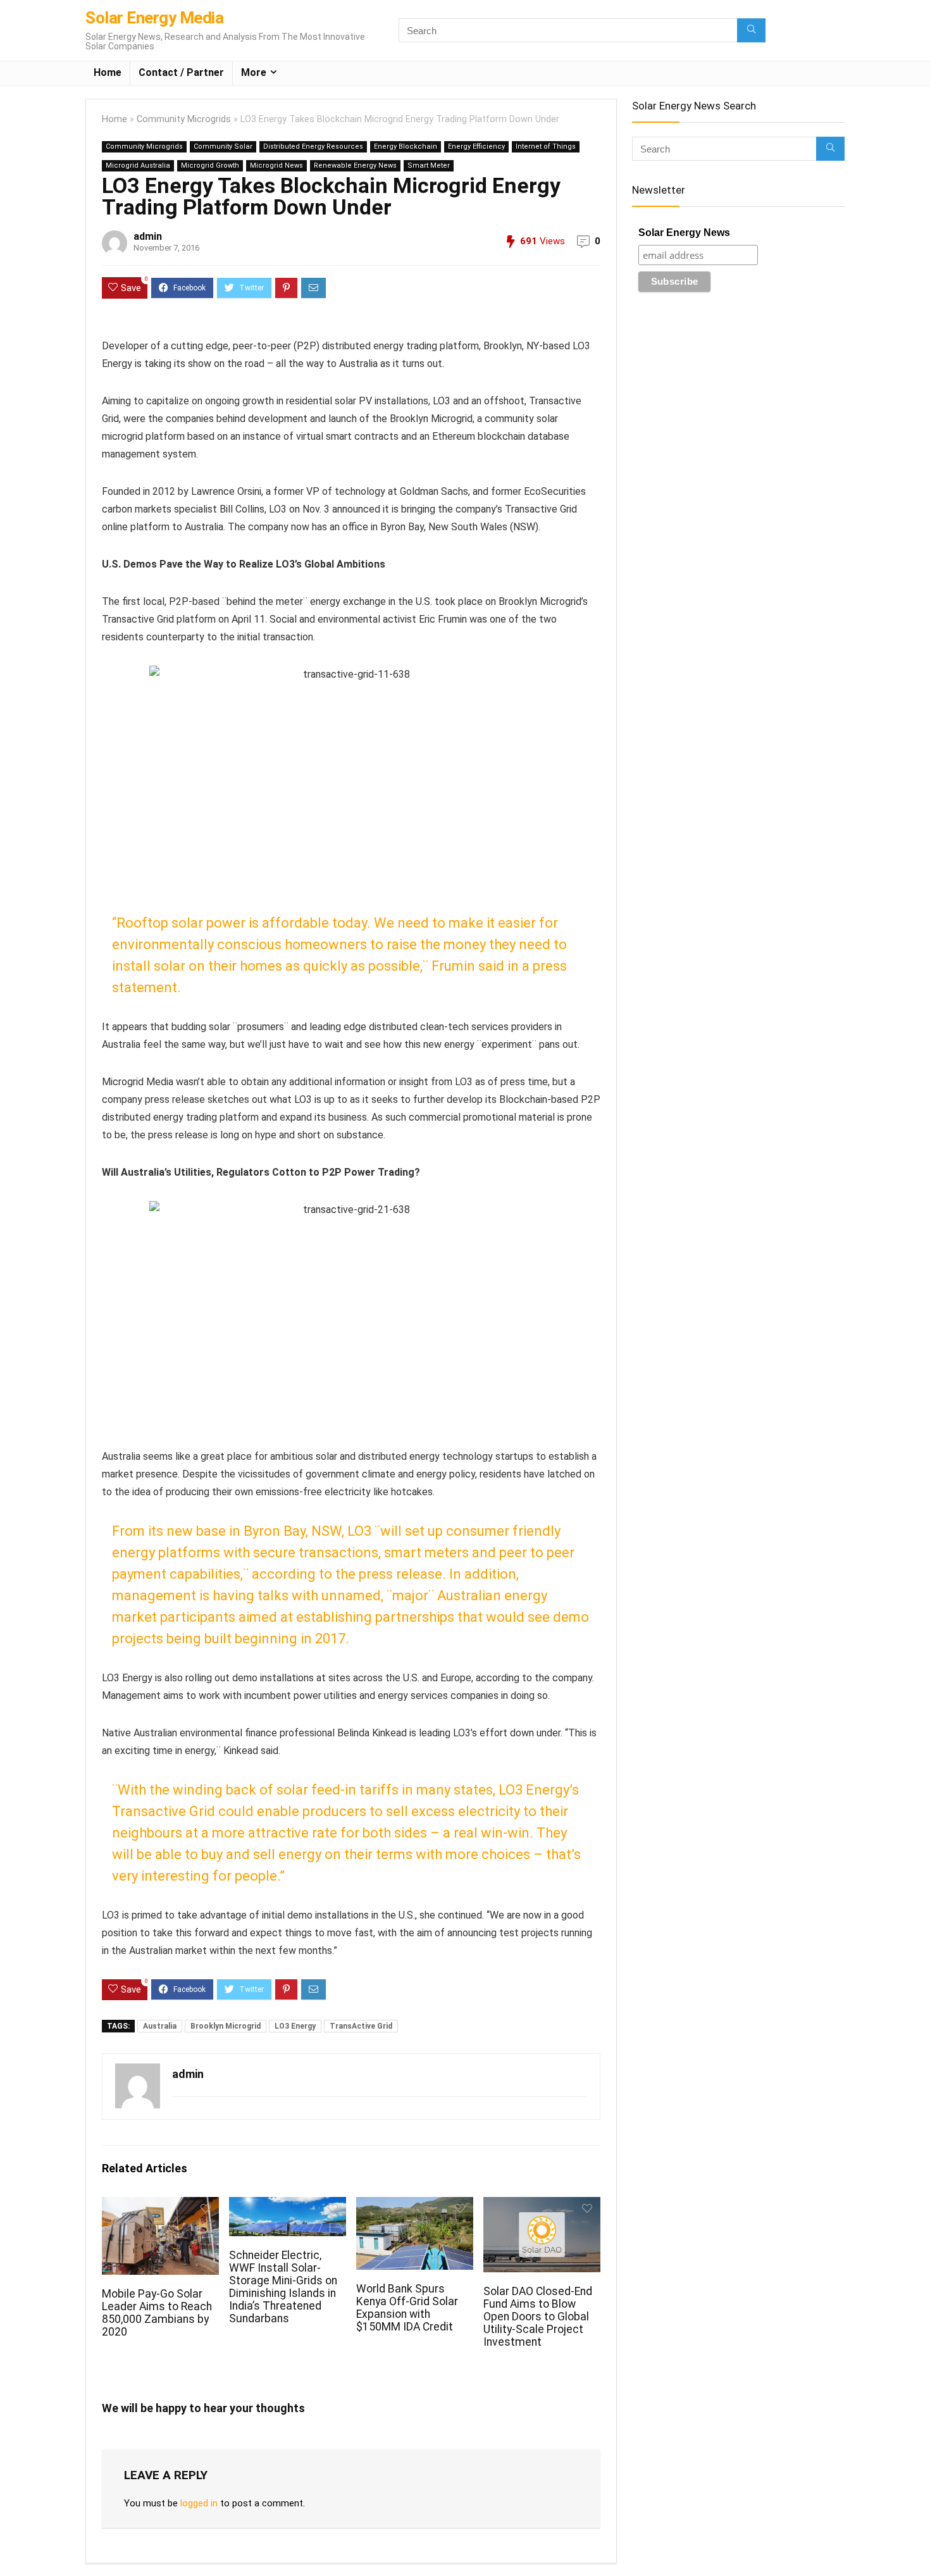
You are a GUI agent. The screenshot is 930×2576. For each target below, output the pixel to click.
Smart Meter (429, 165)
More (254, 72)
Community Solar (223, 146)
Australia (160, 2026)
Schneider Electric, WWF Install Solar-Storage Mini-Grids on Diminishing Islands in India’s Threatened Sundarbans (283, 2287)
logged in (199, 2503)
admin (148, 236)
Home (108, 72)
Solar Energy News (684, 233)
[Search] (751, 30)
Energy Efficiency (476, 146)
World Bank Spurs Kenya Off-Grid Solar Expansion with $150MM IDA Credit (407, 2308)
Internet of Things (546, 146)
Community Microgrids (184, 119)
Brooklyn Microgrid (226, 2026)
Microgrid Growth (210, 165)
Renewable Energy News (355, 165)
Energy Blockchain (406, 146)
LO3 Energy (295, 2026)
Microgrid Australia (138, 165)
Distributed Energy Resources (313, 146)
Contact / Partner (181, 72)
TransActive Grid (361, 2026)
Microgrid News (276, 165)
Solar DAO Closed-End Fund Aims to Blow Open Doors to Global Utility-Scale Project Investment (538, 2317)
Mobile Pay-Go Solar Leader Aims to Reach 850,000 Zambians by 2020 (157, 2313)
